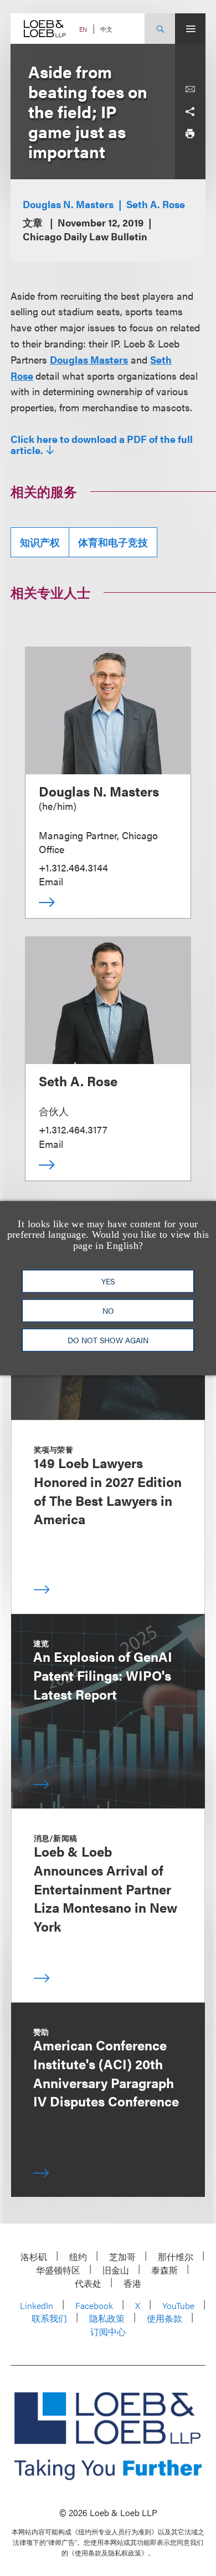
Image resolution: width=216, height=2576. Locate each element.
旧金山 (116, 2270)
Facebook (94, 2305)
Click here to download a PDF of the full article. (102, 445)
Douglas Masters (89, 359)
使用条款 (164, 2318)
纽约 (78, 2257)
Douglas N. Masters (68, 204)
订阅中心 (108, 2331)
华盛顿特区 (58, 2270)
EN (83, 29)
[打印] (190, 134)
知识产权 (40, 542)
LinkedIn (37, 2305)
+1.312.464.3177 (73, 1129)
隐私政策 (107, 2318)
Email (51, 881)
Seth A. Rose (156, 204)
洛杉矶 (34, 2257)
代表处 (88, 2283)
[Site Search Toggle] (160, 29)
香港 (132, 2283)
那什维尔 (176, 2257)
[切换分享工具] (190, 112)
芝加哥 (122, 2257)
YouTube (178, 2305)
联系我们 (49, 2318)
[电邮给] (190, 89)
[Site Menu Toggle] (190, 29)
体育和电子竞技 (113, 542)
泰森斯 (164, 2270)
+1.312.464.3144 (73, 867)
